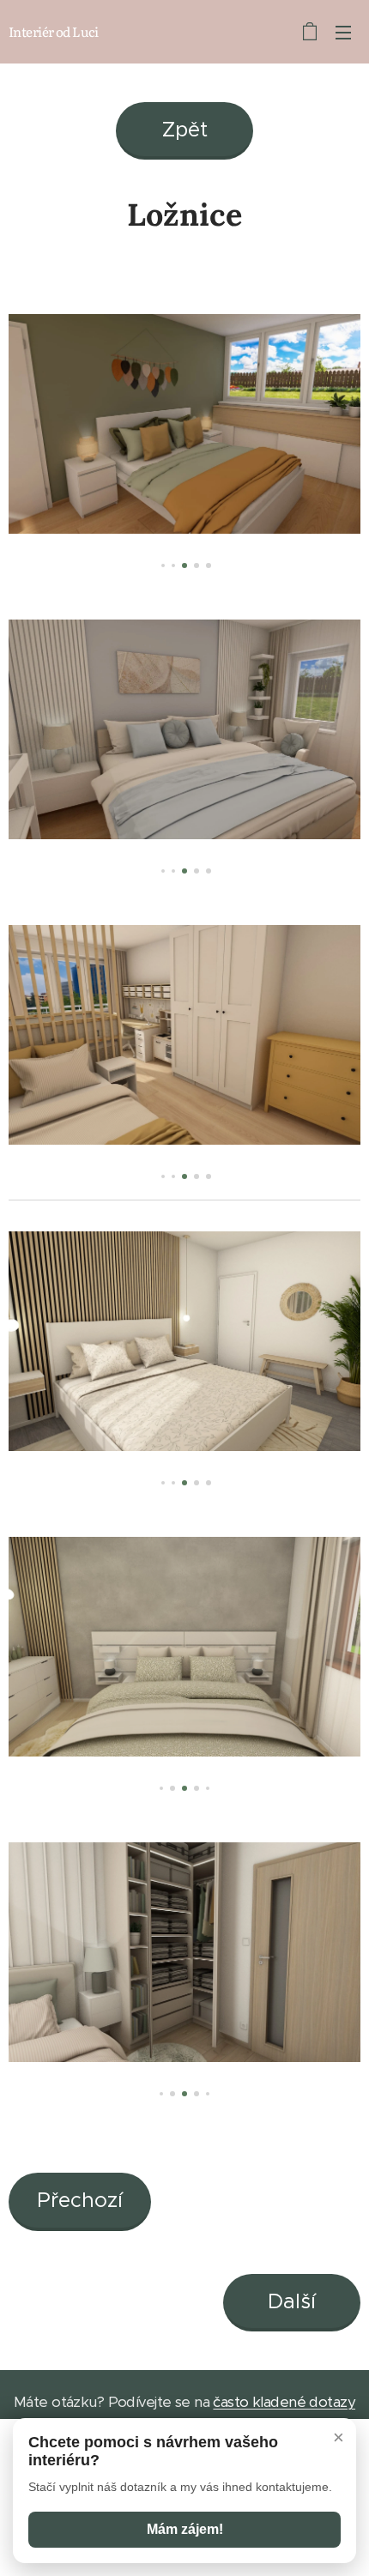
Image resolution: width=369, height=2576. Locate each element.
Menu (343, 32)
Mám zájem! (185, 2529)
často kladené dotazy (284, 2402)
